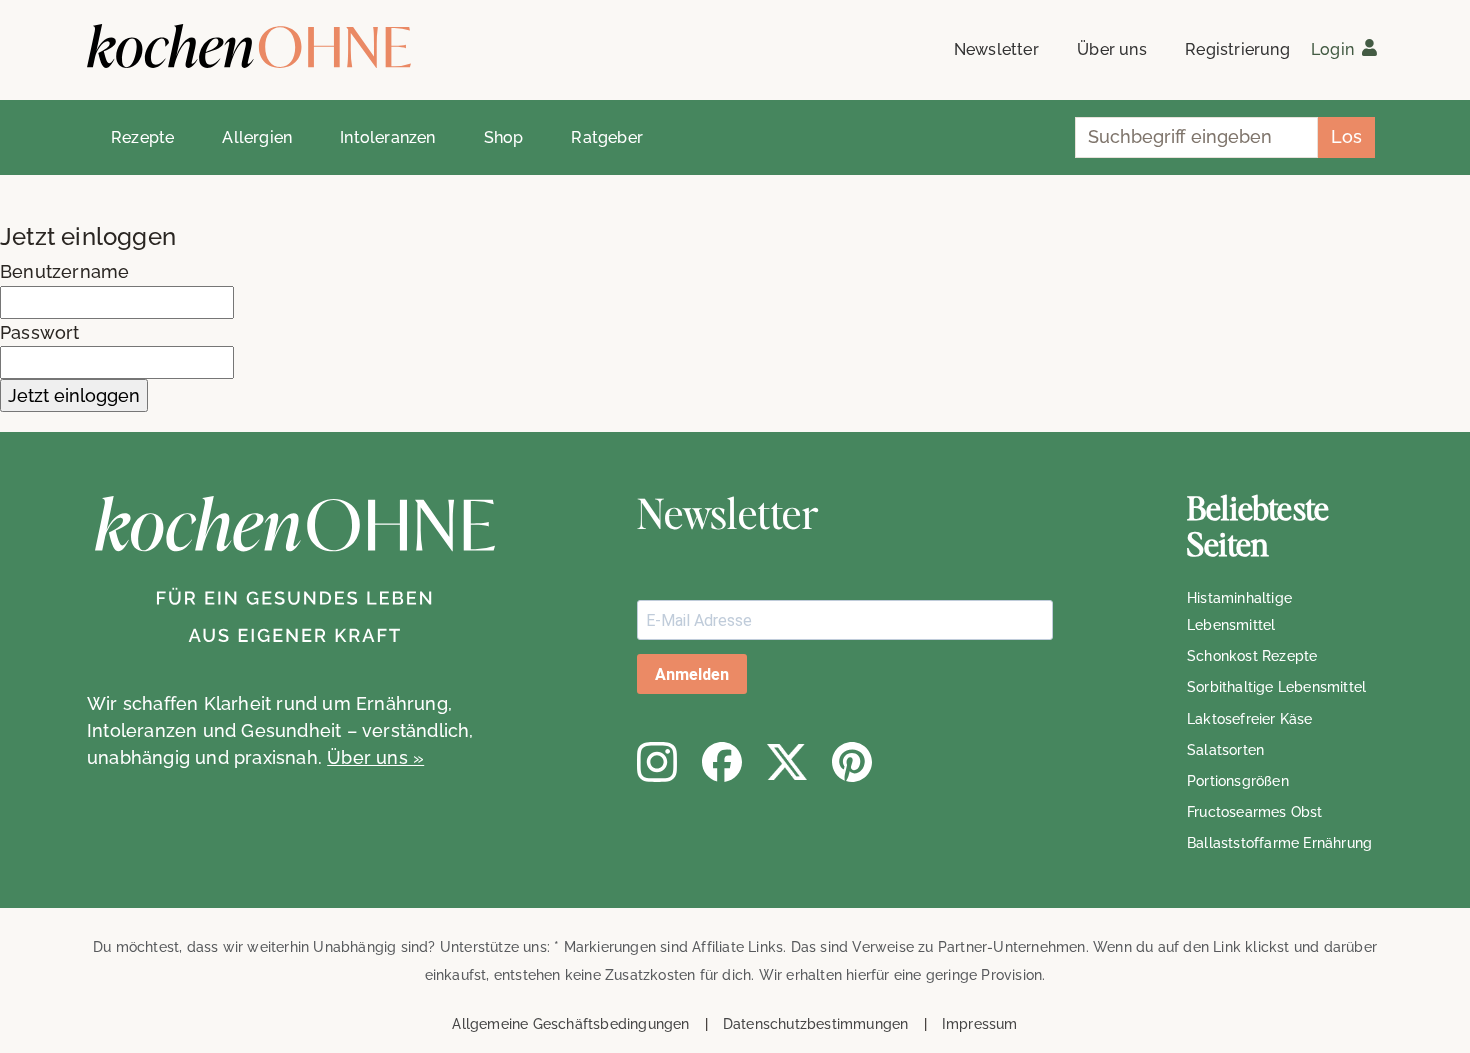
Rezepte (142, 137)
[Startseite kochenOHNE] (249, 46)
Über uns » (375, 757)
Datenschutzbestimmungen (816, 1024)
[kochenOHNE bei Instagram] (657, 762)
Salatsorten (1225, 750)
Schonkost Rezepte (1252, 656)
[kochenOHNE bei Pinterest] (852, 762)
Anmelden (692, 674)
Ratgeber (607, 137)
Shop (504, 137)
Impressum (980, 1024)
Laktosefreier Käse (1250, 719)
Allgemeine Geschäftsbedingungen (570, 1024)
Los (1346, 136)
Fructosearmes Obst (1255, 812)
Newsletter (996, 49)
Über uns (1112, 49)
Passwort (40, 332)
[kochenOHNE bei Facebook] (722, 762)
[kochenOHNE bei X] (787, 762)
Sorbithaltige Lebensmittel (1276, 687)
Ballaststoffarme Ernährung (1279, 843)
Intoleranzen (387, 137)
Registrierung (1237, 49)
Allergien (257, 137)
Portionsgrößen (1238, 781)
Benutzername (64, 271)
